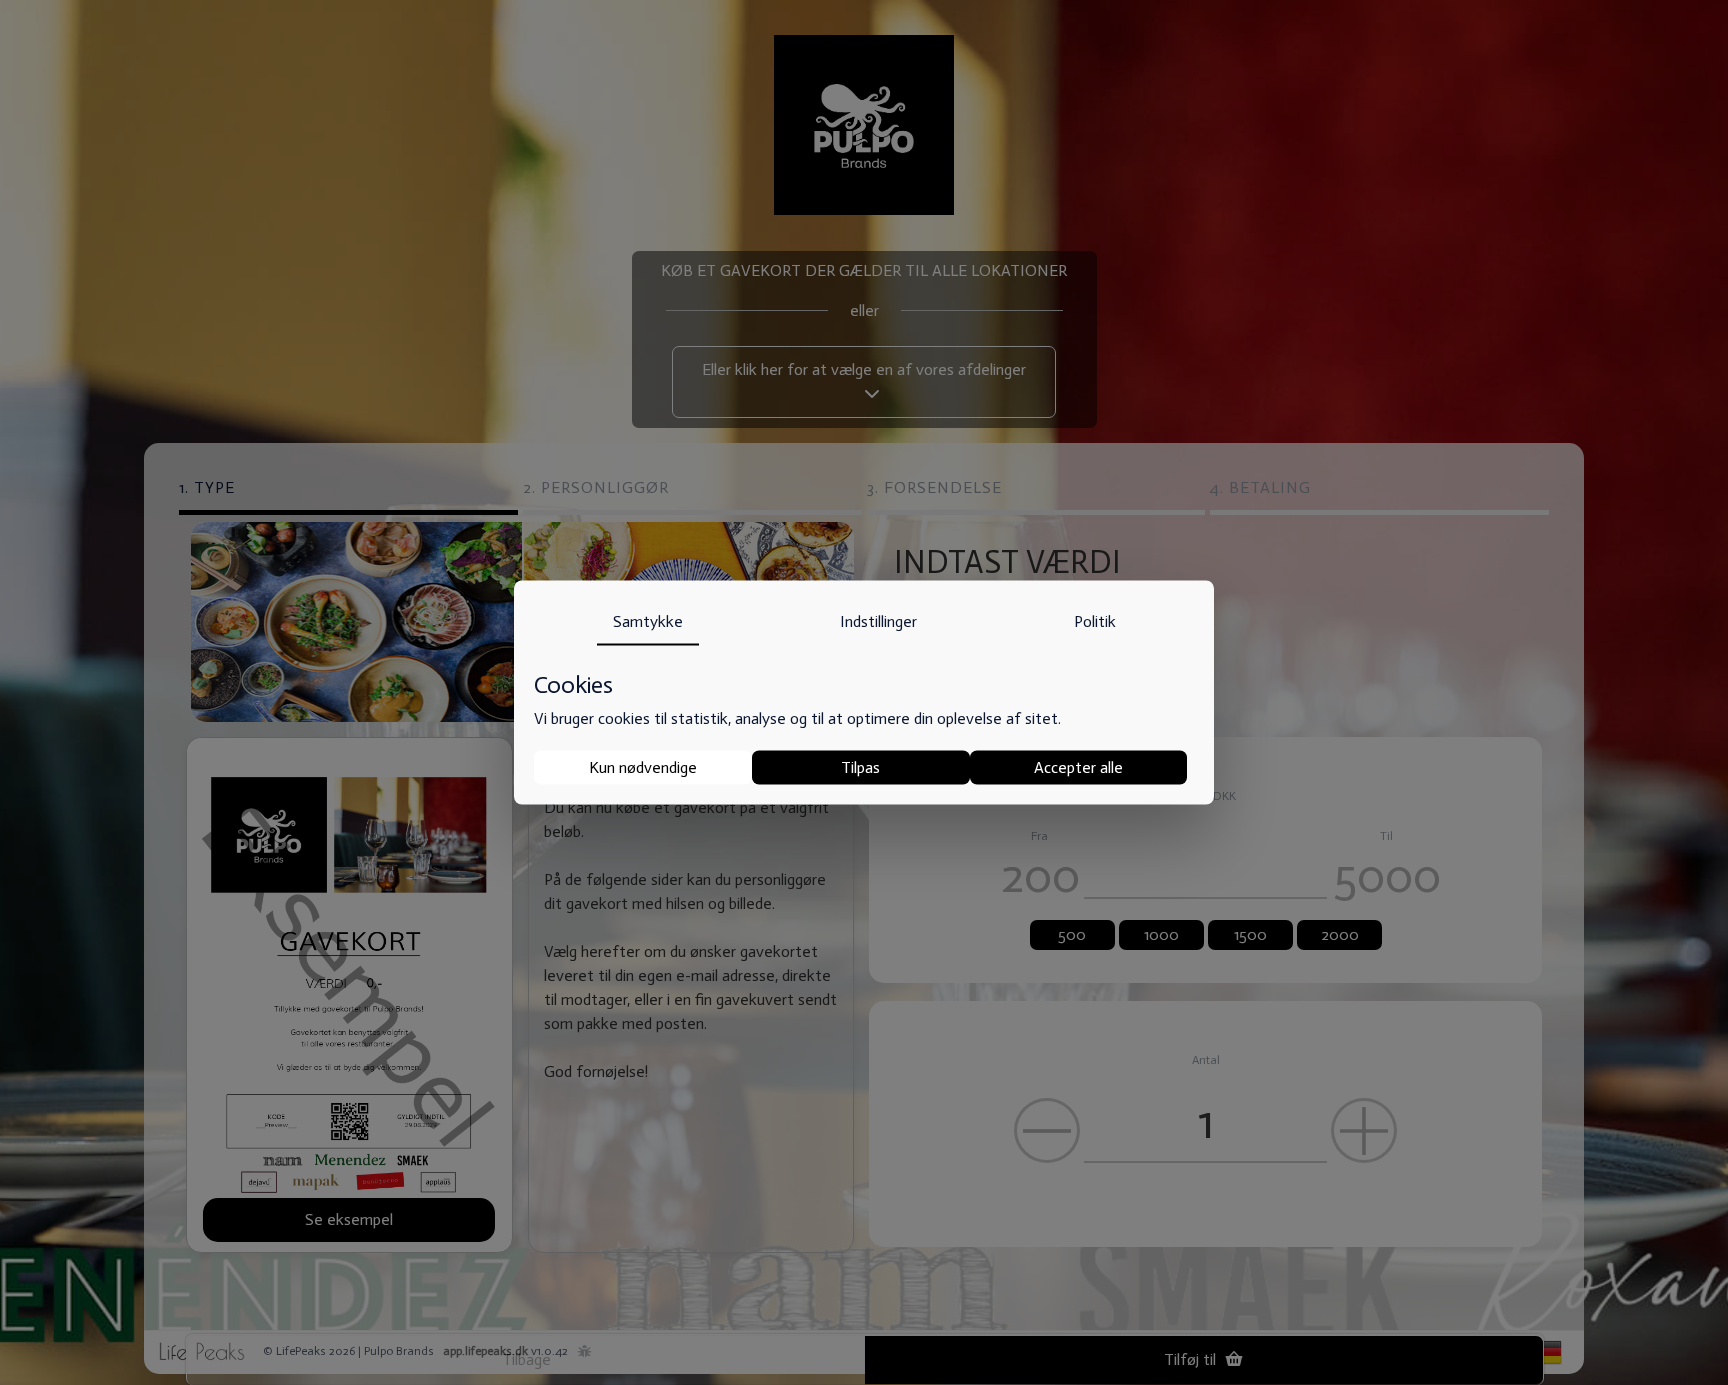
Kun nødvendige (643, 767)
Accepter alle (1078, 767)
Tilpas (860, 767)
